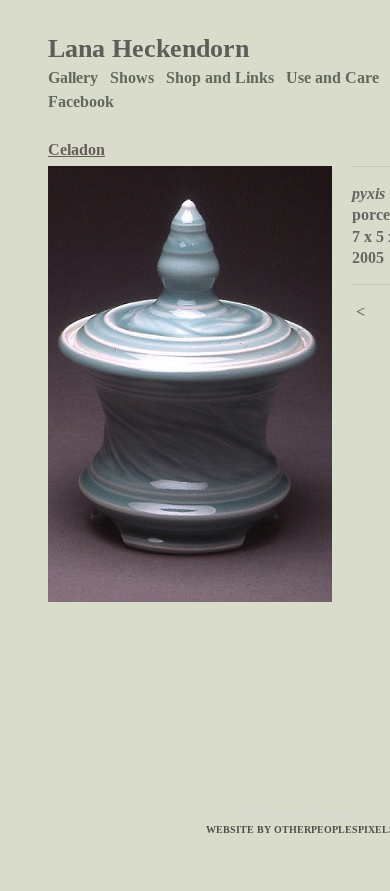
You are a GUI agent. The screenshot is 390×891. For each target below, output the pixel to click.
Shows (132, 77)
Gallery (73, 77)
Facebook (81, 101)
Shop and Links (220, 77)
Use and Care (332, 77)
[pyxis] (190, 384)
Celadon (76, 149)
